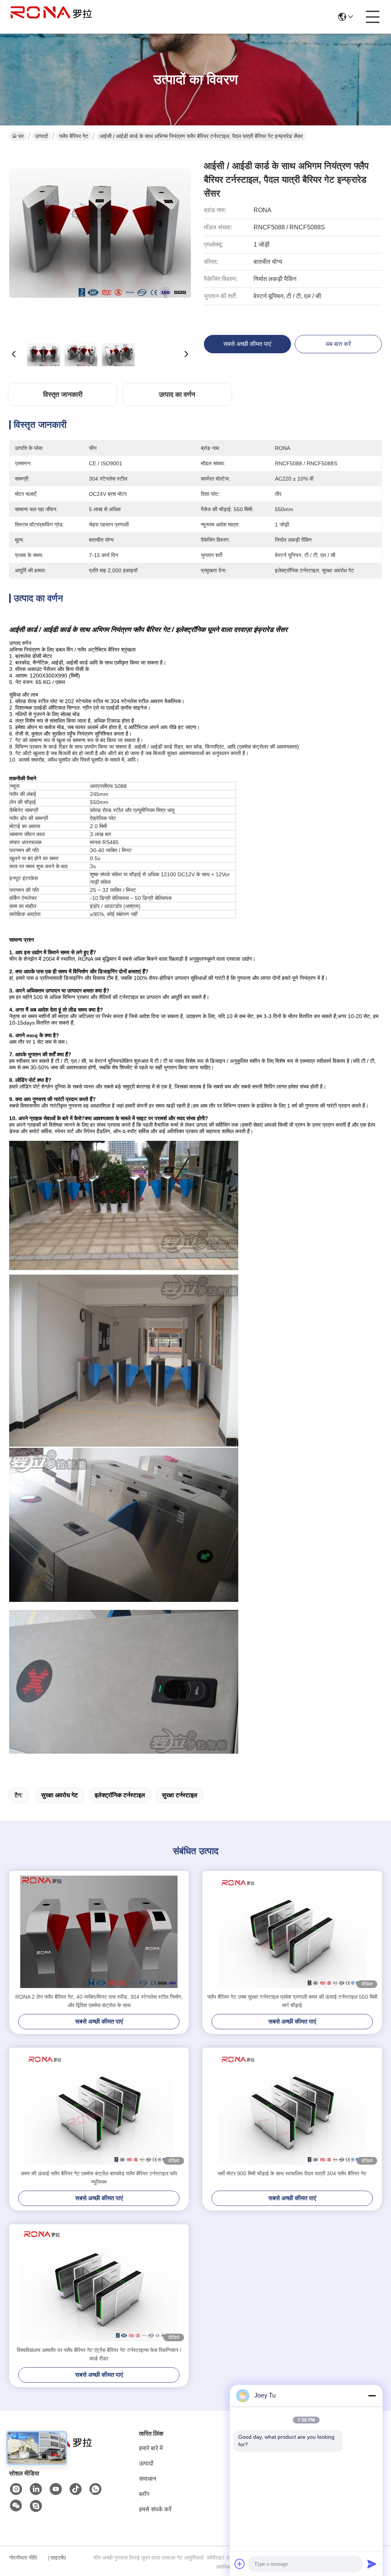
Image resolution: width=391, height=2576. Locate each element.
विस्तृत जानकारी (63, 395)
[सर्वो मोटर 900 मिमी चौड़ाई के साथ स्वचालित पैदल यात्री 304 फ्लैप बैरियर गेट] (292, 2108)
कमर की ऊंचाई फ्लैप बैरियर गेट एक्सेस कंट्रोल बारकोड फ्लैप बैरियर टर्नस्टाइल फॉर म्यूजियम (99, 2178)
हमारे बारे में (151, 2448)
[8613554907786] (95, 2489)
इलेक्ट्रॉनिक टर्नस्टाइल (120, 1795)
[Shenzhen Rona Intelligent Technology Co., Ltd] (51, 17)
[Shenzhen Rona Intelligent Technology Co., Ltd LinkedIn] (36, 2489)
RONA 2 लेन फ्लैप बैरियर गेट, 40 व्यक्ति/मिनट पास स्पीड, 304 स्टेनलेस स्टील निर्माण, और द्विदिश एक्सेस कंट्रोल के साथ (99, 2001)
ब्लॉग (144, 2494)
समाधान (148, 2479)
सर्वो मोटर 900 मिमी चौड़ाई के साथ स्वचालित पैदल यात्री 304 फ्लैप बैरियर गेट (292, 2173)
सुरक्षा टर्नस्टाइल (180, 1795)
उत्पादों (41, 136)
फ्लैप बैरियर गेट (74, 136)
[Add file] (240, 2564)
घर (21, 136)
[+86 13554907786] (36, 2506)
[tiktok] (76, 2489)
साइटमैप (58, 2558)
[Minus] (372, 2396)
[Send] (372, 2564)
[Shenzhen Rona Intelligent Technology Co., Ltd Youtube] (56, 2489)
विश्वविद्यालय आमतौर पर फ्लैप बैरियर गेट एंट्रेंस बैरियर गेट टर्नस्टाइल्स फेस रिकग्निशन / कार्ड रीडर (99, 2354)
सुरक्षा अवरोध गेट (60, 1795)
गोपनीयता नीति (23, 2558)
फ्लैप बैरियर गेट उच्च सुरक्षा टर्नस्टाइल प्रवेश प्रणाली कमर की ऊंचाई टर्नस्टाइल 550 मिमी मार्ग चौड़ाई (292, 2001)
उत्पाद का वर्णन (177, 395)
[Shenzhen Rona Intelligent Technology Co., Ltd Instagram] (16, 2489)
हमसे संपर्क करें (155, 2509)
